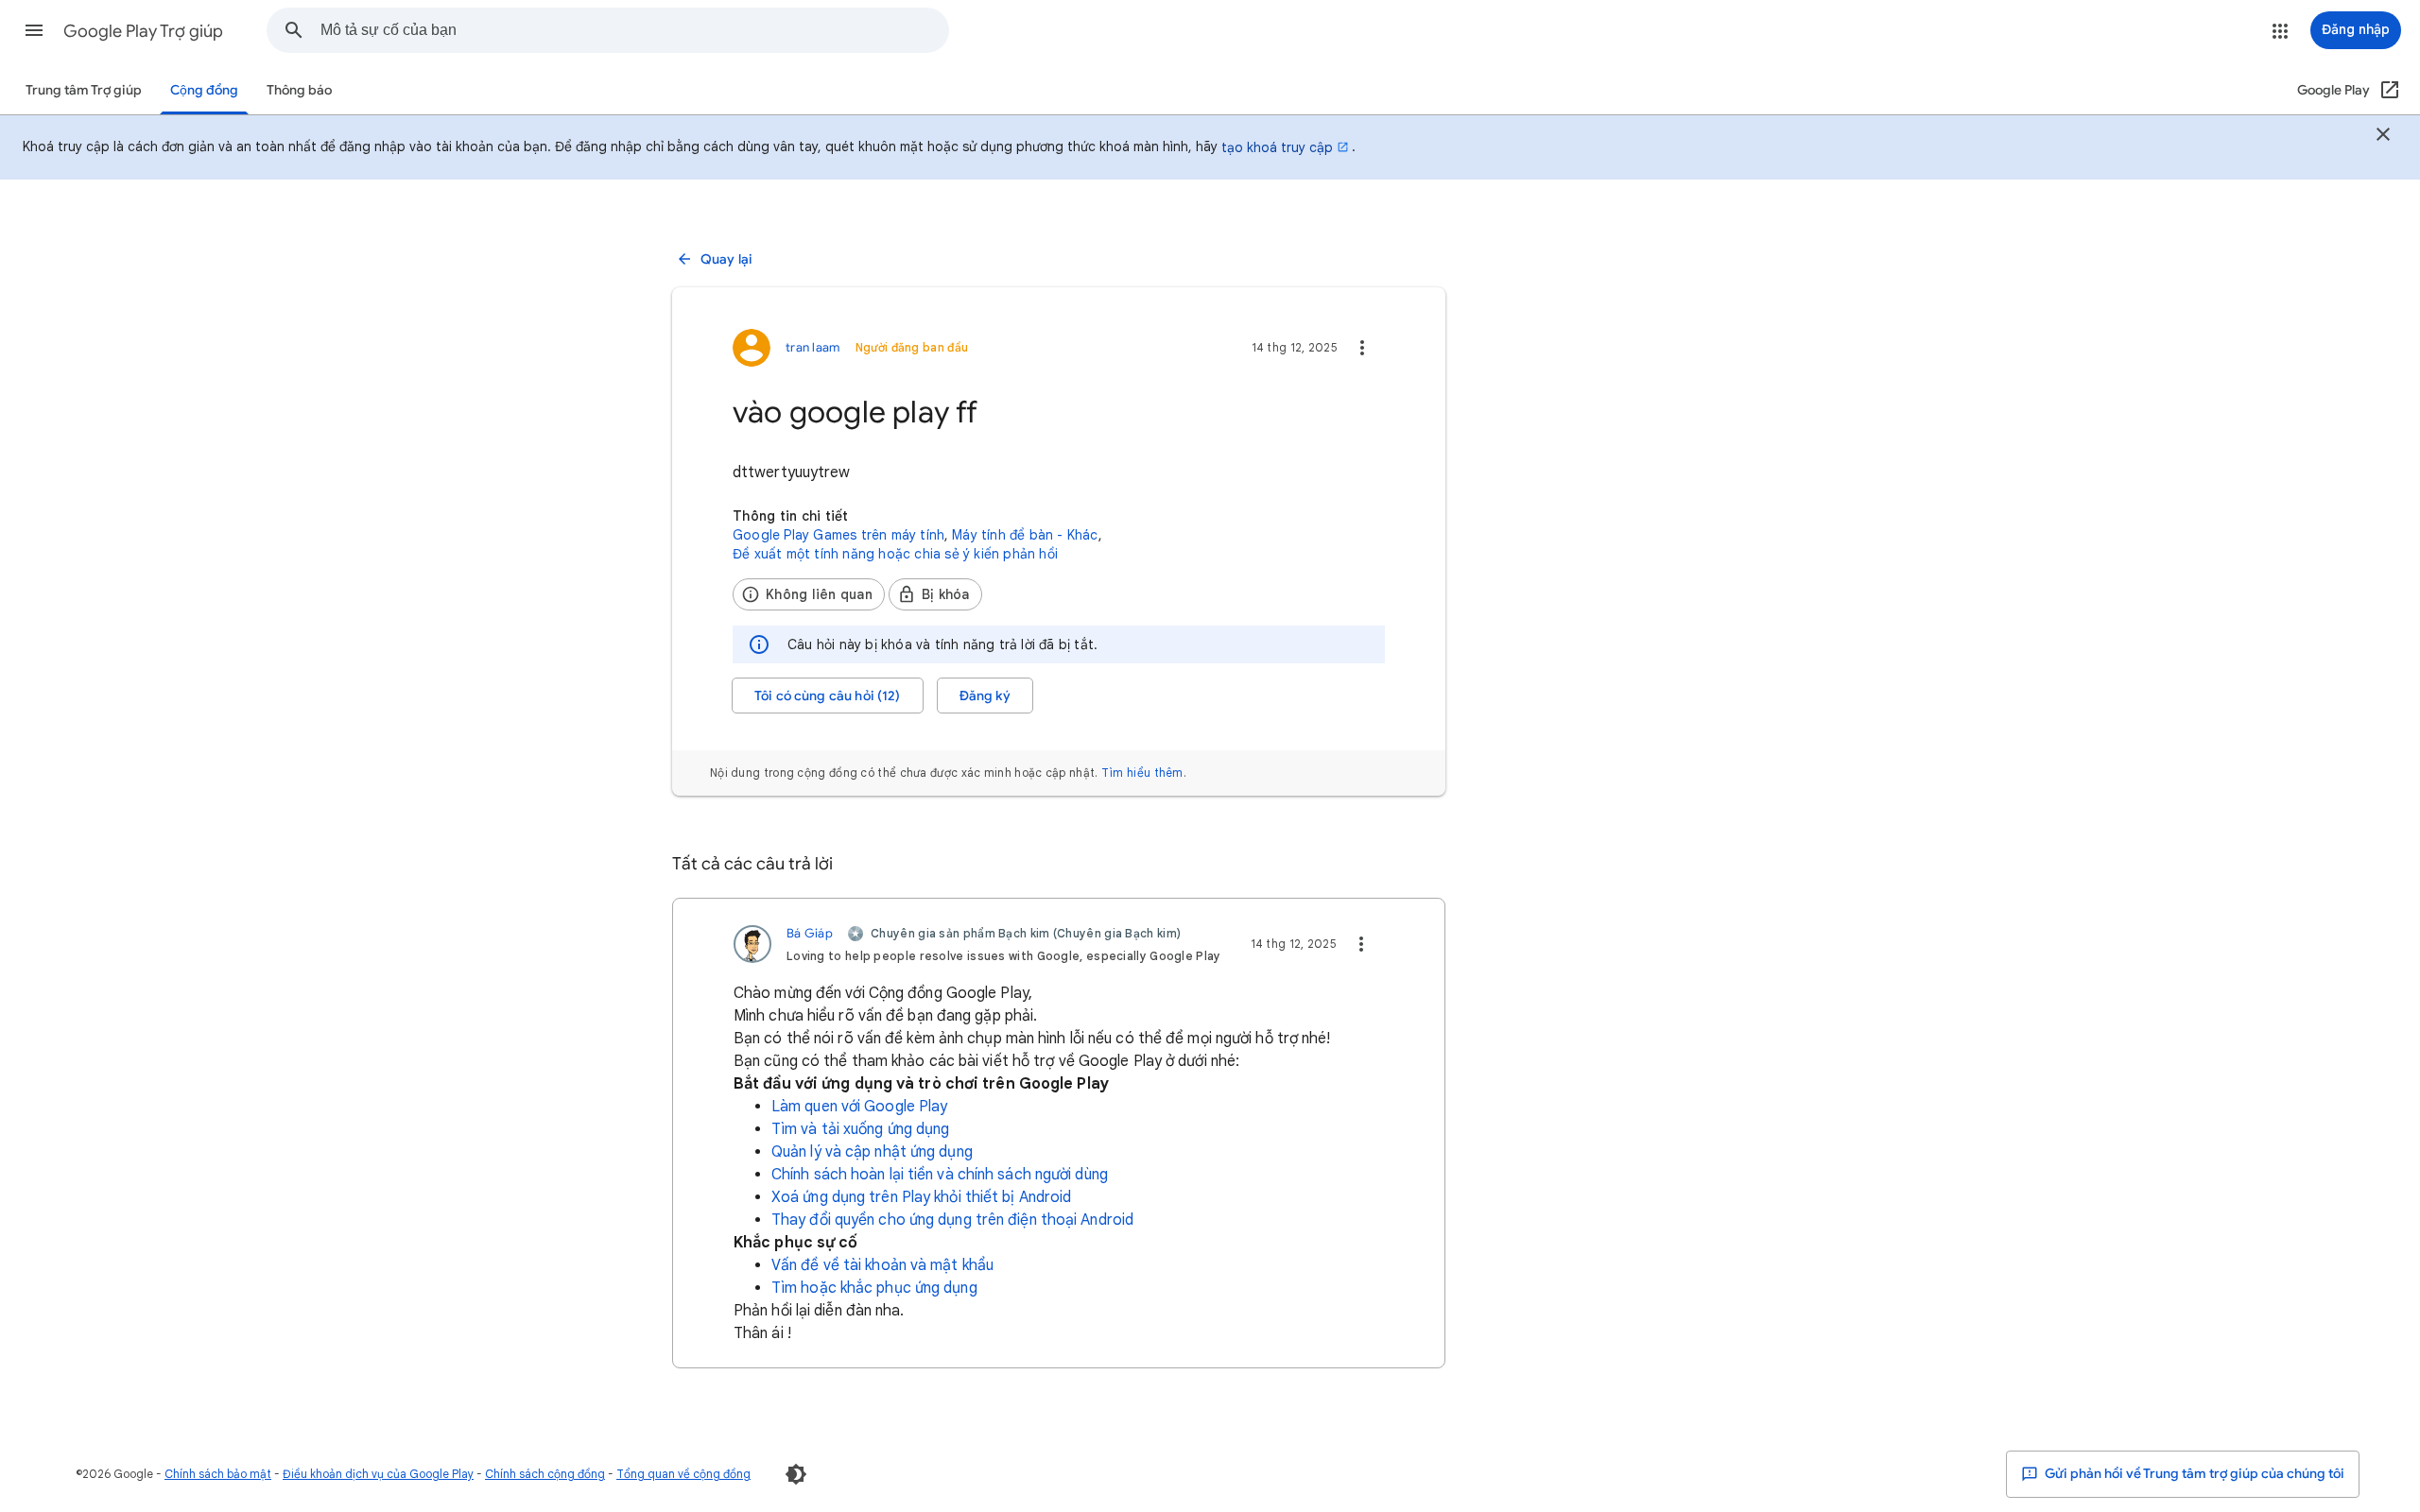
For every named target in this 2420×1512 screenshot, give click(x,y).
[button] (34, 30)
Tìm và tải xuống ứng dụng (861, 1129)
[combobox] (634, 30)
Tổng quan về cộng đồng (683, 1474)
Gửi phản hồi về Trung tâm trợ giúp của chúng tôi (2193, 1474)
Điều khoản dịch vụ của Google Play (378, 1474)
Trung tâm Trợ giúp (84, 90)
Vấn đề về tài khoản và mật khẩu (882, 1265)
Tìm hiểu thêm (1142, 773)
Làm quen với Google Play (859, 1107)
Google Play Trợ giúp (143, 31)
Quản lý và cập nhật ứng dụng (872, 1152)
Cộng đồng (204, 90)
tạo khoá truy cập (1277, 147)
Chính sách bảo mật (218, 1474)
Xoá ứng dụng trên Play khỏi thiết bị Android (921, 1197)
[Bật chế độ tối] (796, 1474)
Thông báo (299, 90)
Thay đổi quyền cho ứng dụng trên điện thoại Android (952, 1220)
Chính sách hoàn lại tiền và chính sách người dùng (940, 1175)
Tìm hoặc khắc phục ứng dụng (874, 1288)
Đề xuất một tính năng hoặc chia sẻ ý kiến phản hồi (895, 554)
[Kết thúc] (2383, 137)
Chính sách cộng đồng (545, 1474)
